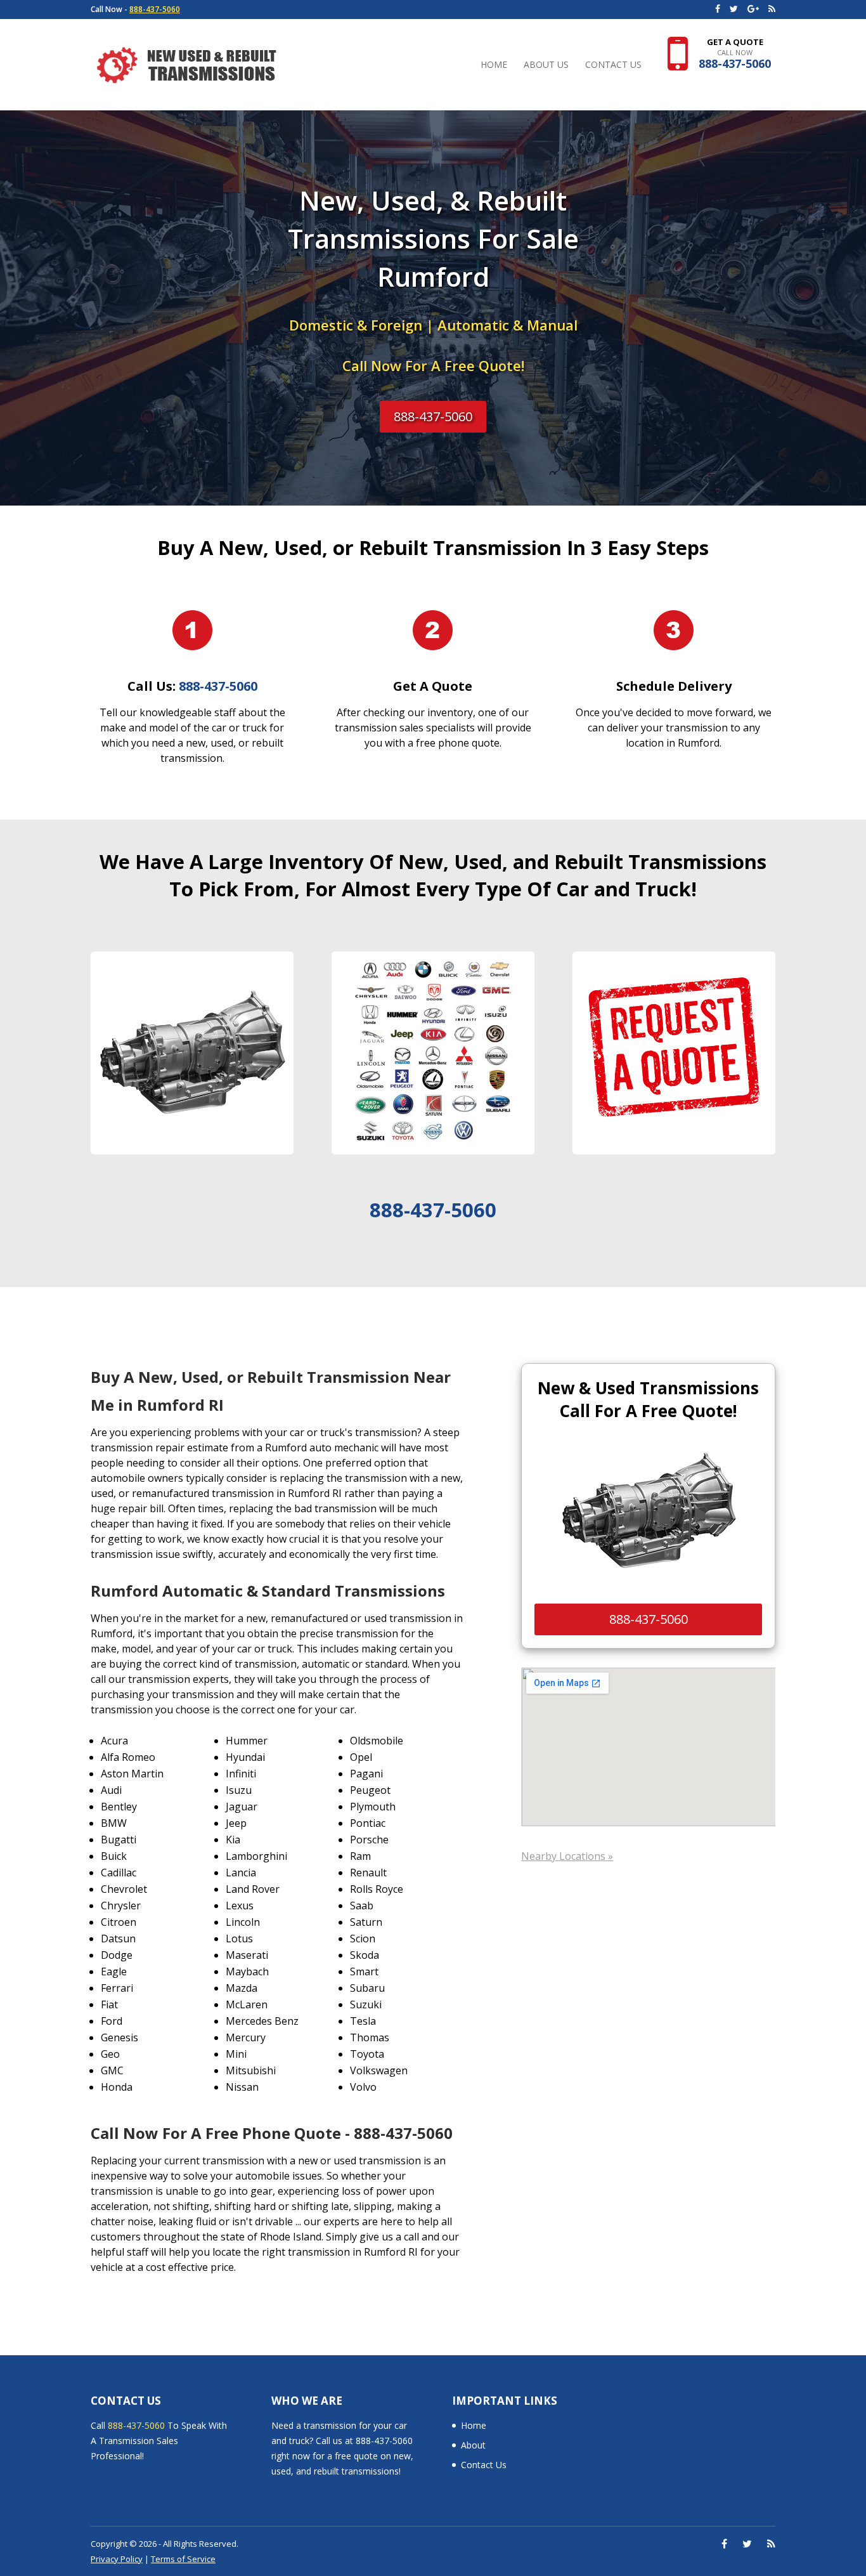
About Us (546, 65)
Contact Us (613, 65)
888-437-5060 (155, 9)
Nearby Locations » (567, 1856)
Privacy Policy (117, 2559)
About (473, 2445)
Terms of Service (183, 2559)
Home (494, 65)
